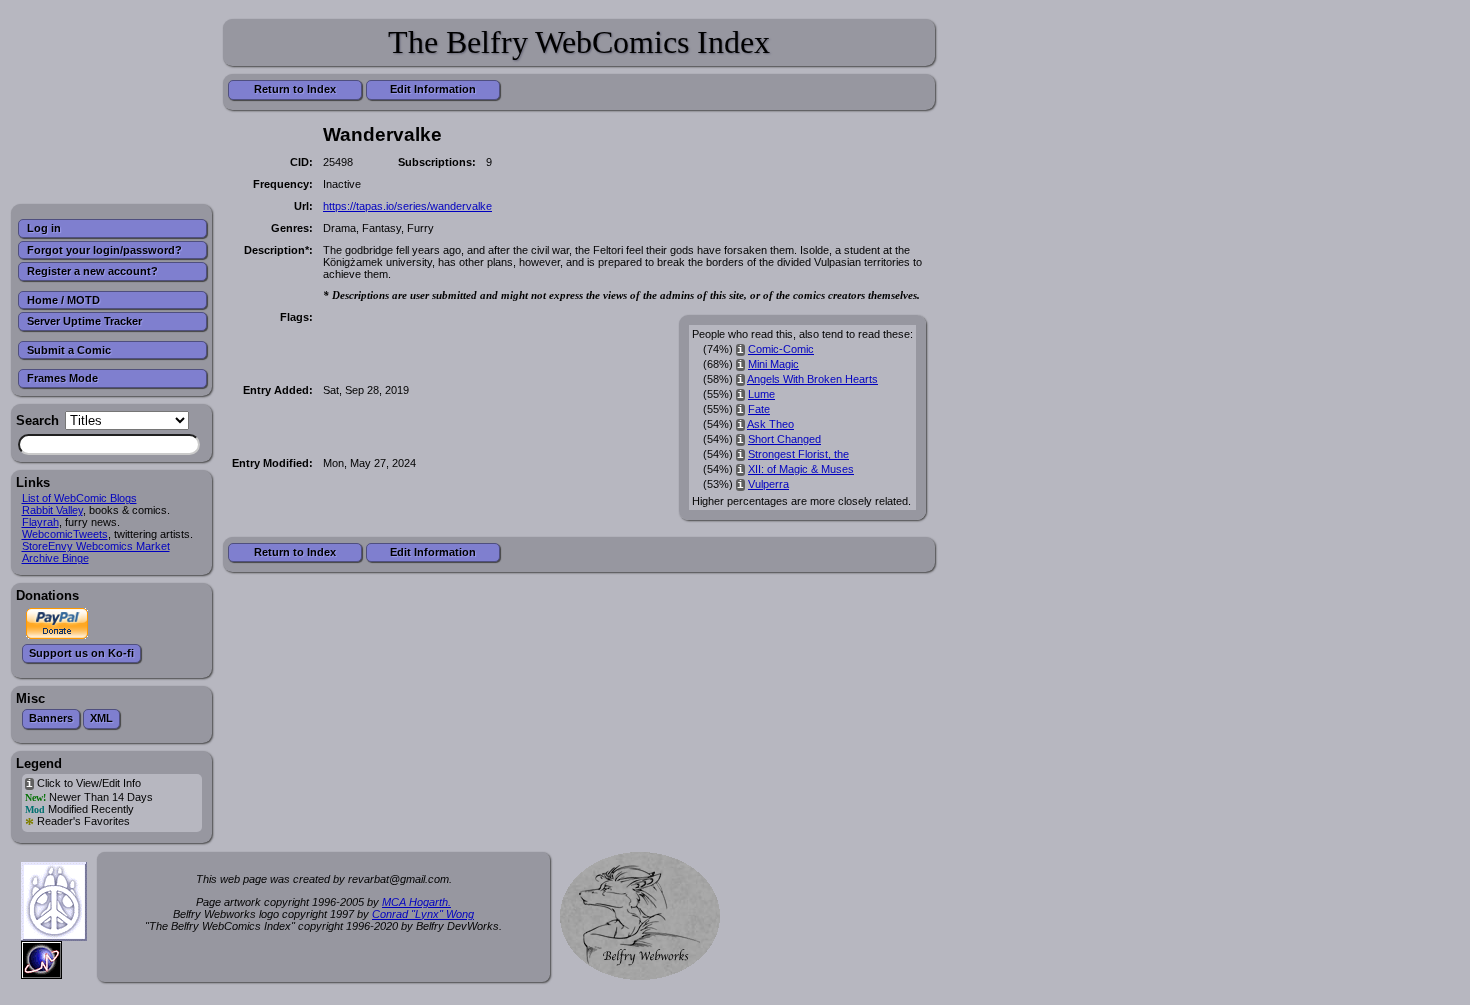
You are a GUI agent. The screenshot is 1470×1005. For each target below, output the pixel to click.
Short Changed (784, 439)
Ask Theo (770, 424)
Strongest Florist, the (798, 454)
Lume (761, 394)
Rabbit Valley (52, 510)
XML (101, 718)
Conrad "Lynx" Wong (423, 914)
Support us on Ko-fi (81, 653)
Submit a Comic (69, 350)
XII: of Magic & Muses (801, 469)
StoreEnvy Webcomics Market (96, 546)
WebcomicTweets (65, 534)
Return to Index (295, 89)
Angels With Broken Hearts (812, 379)
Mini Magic (773, 364)
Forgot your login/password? (104, 250)
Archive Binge (55, 558)
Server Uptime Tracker (84, 321)
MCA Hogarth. (416, 902)
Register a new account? (92, 271)
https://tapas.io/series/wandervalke (407, 206)
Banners (51, 718)
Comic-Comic (781, 349)
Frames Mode (62, 378)
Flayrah (40, 522)
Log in (44, 228)
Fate (759, 409)
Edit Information (433, 89)
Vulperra (768, 484)
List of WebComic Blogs (79, 498)
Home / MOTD (63, 300)
